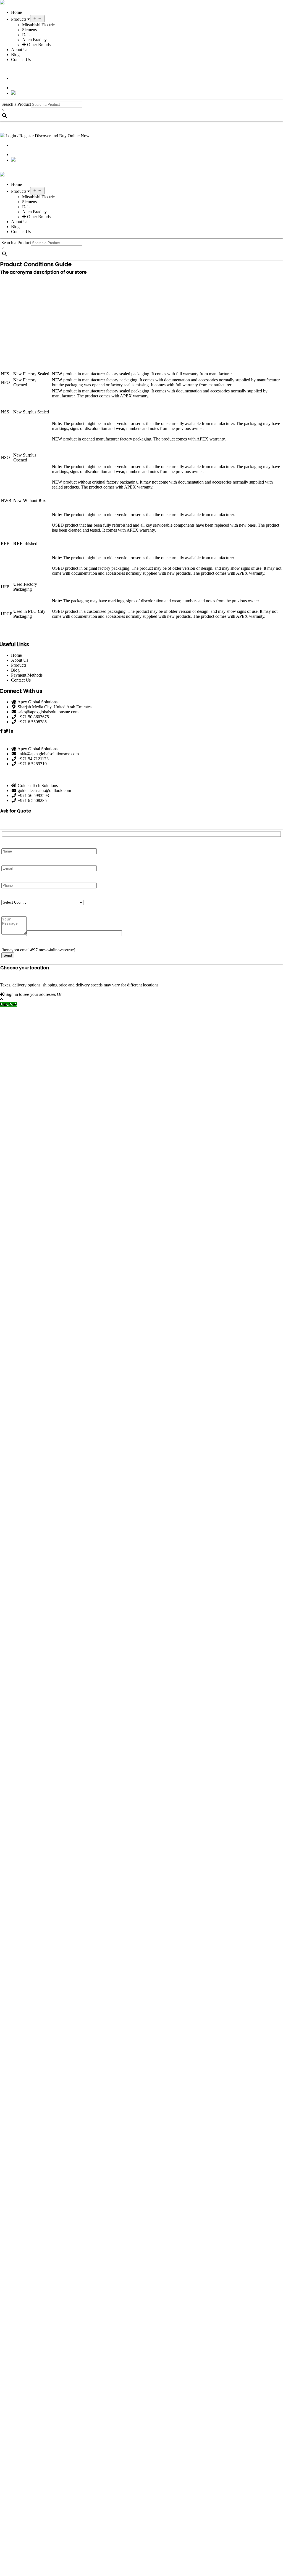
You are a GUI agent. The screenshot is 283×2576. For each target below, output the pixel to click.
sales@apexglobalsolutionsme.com (48, 712)
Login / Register (20, 136)
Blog (15, 670)
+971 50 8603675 (33, 717)
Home (16, 12)
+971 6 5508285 (32, 722)
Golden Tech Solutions (38, 786)
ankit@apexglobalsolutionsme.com (48, 754)
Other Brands (38, 45)
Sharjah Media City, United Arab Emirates (55, 707)
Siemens (29, 30)
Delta (27, 35)
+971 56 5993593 (33, 795)
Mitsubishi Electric (38, 25)
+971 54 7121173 (33, 759)
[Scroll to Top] (141, 999)
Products (19, 19)
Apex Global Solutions (37, 702)
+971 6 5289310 (32, 764)
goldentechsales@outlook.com (44, 791)
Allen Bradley (34, 40)
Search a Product (16, 104)
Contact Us (21, 60)
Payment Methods (27, 675)
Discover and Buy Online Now (62, 136)
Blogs (16, 55)
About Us (20, 50)
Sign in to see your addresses (31, 994)
